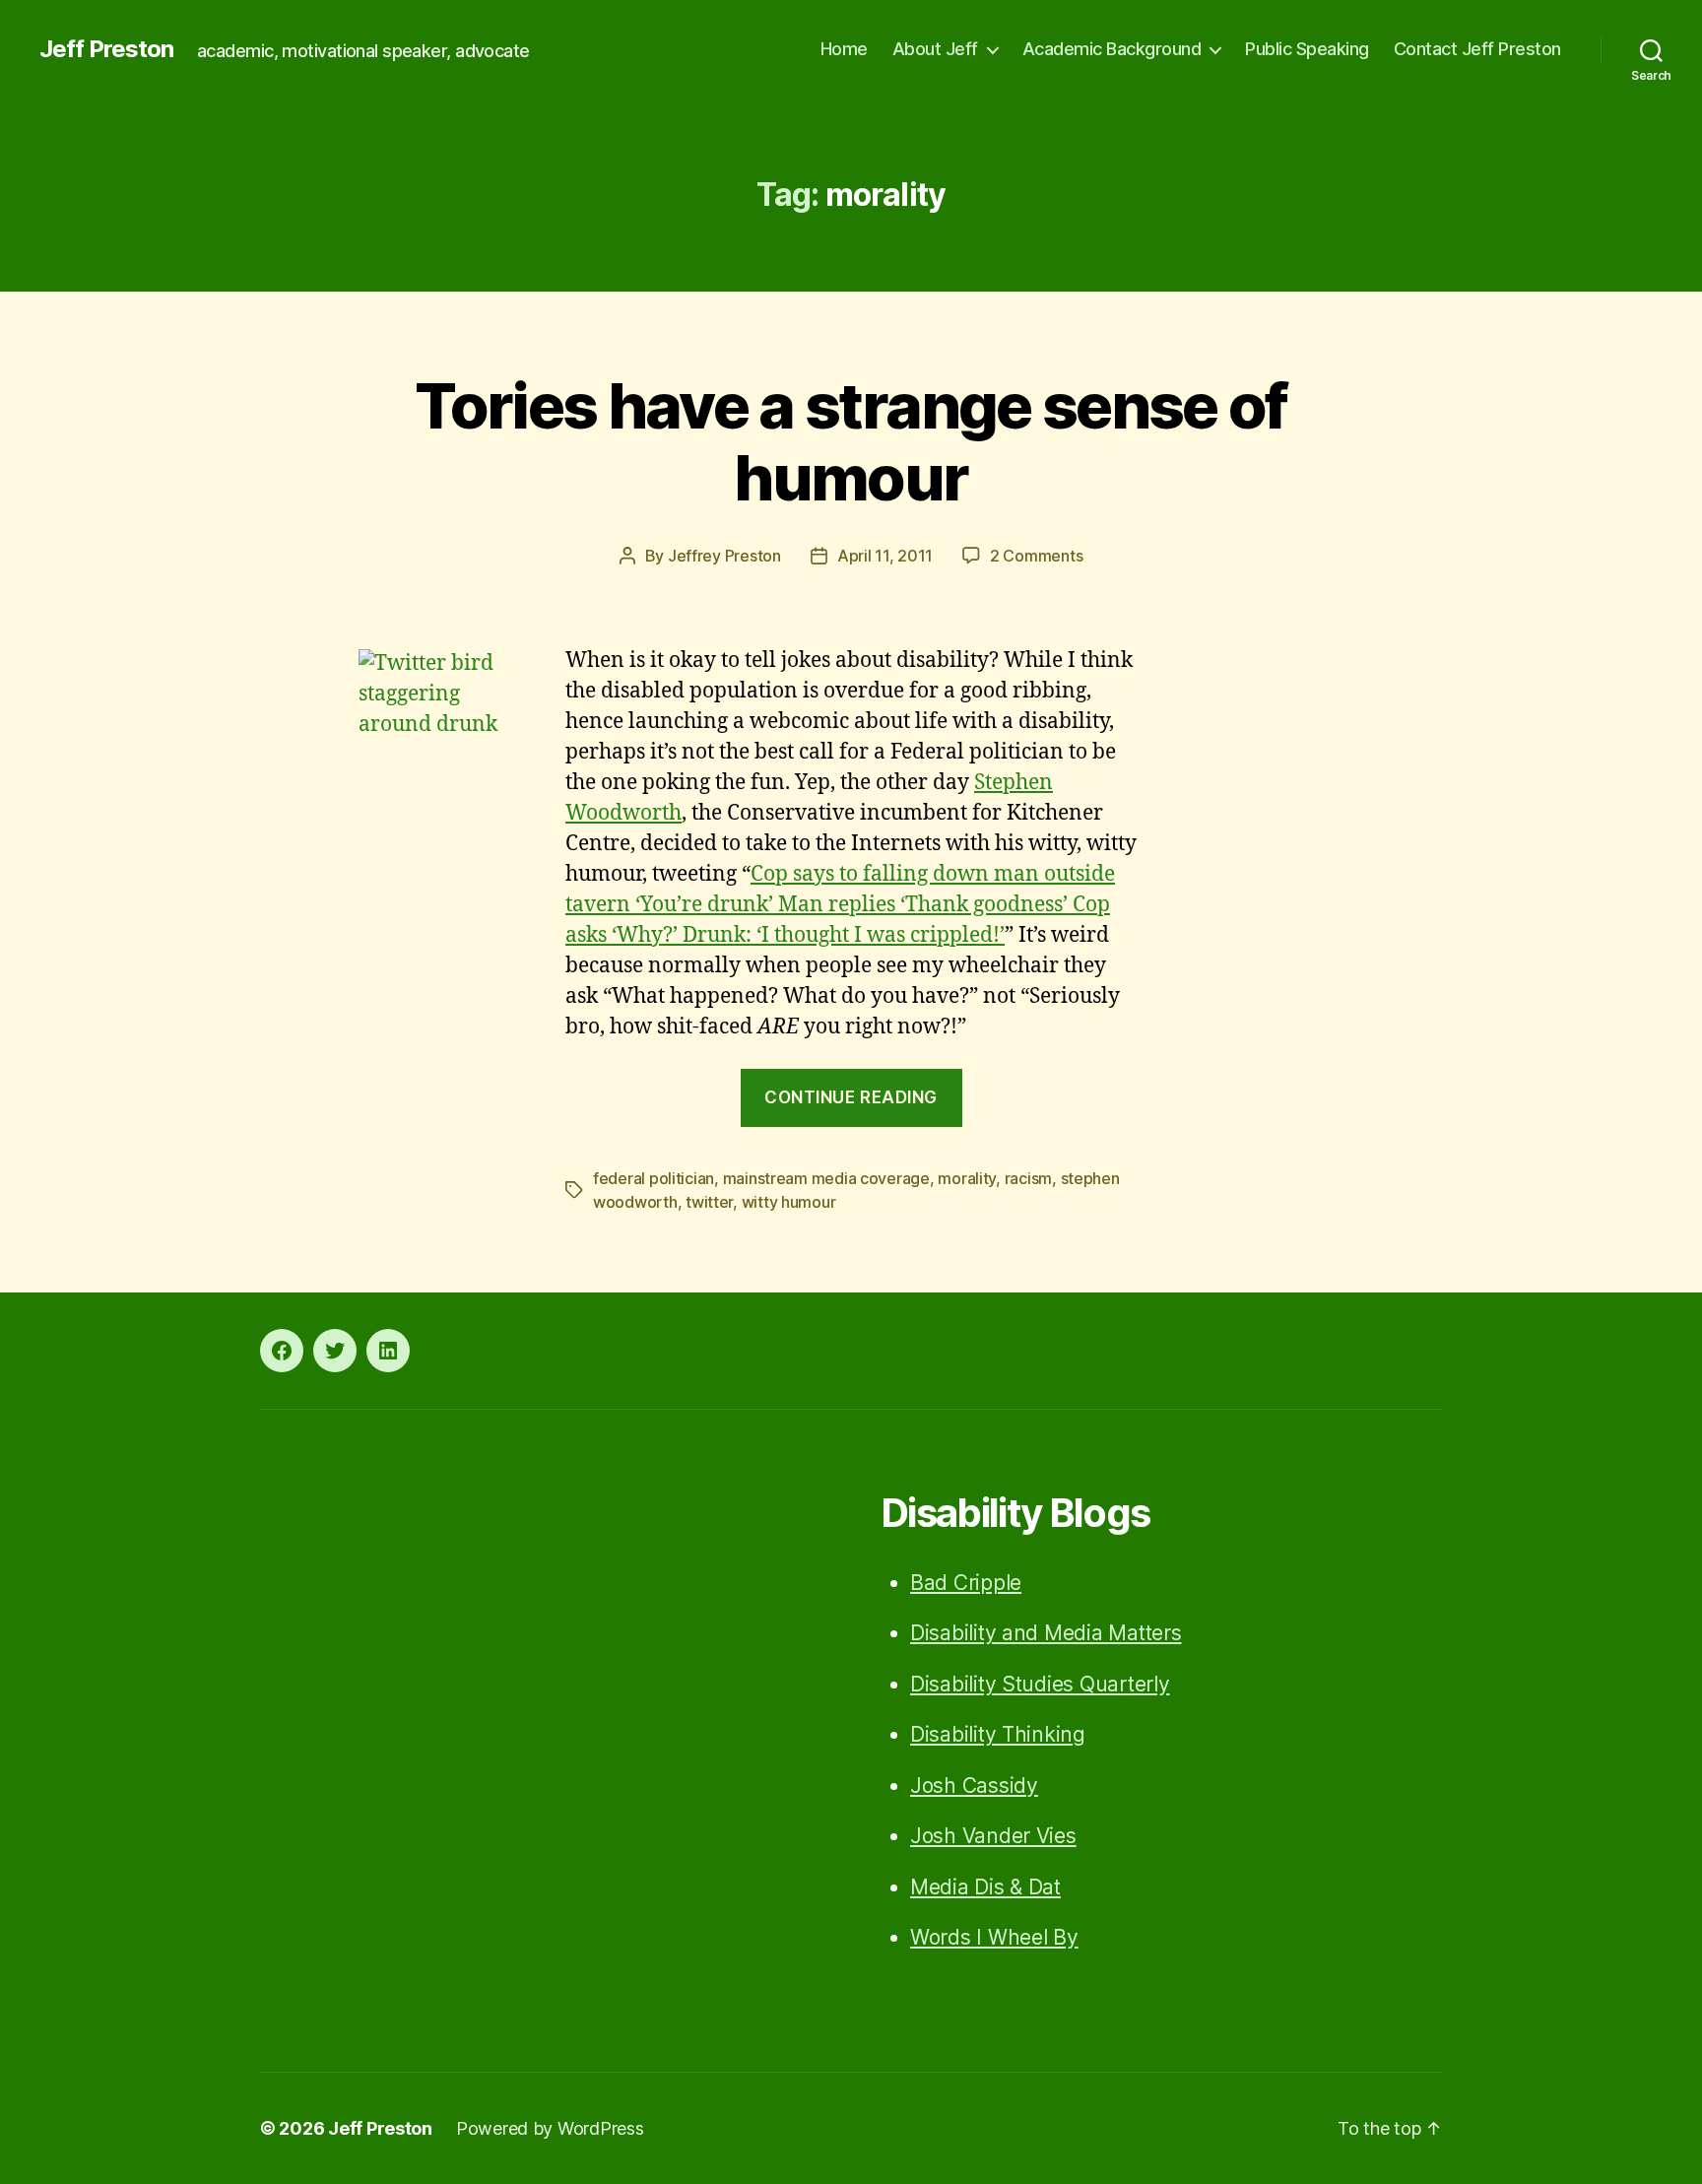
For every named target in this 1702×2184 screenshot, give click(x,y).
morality (967, 1178)
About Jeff (935, 49)
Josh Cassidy (974, 1786)
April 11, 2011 (885, 556)
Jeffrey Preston (724, 556)
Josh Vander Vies (993, 1836)
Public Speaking (1307, 49)
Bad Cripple (966, 1583)
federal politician (654, 1178)
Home (844, 49)
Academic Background (1112, 49)
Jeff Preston (106, 49)
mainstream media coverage (826, 1178)
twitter (709, 1202)
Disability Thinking (998, 1734)
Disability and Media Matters (1046, 1633)
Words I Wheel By (994, 1937)
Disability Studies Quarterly (1040, 1684)
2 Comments (1036, 556)
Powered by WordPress (550, 2128)
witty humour (789, 1202)
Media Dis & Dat (985, 1887)
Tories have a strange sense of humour (851, 441)
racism (1028, 1178)
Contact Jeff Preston (1477, 49)
